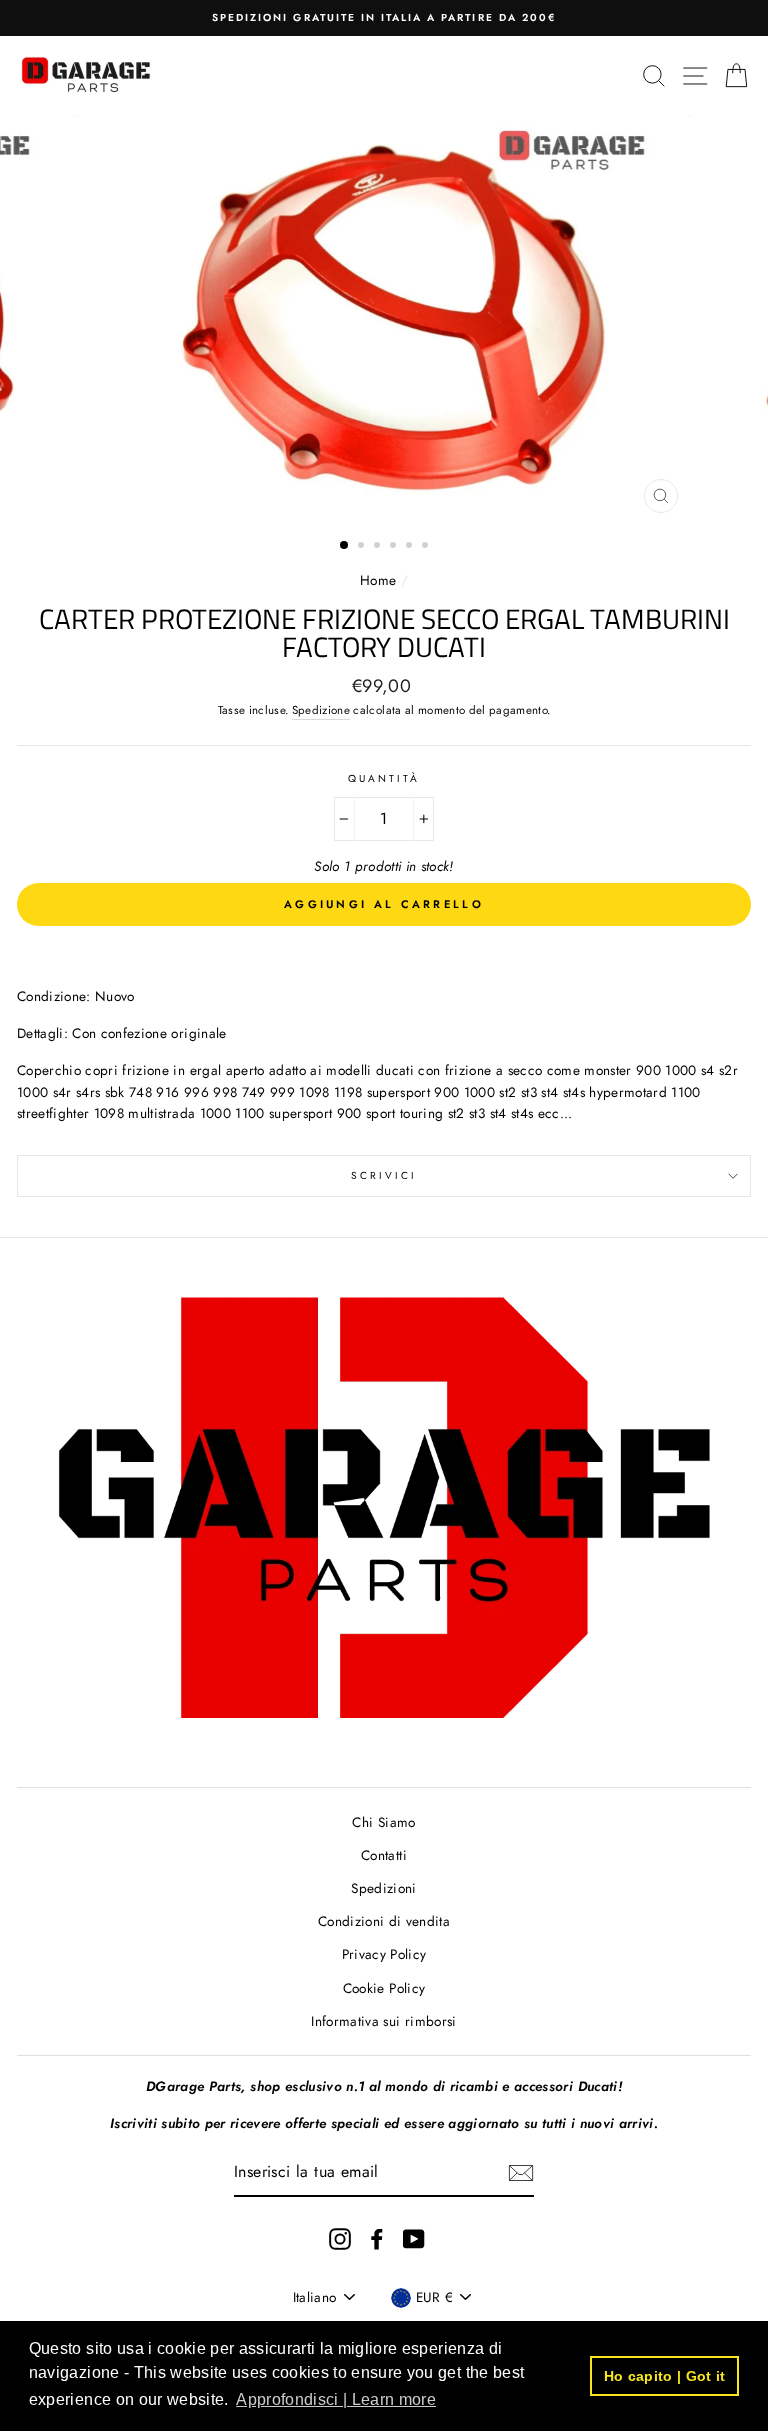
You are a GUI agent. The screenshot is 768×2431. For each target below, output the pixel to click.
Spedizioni (383, 1888)
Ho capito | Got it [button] (665, 2376)
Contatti (384, 1855)
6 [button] (427, 547)
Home (380, 580)
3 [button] (379, 547)
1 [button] (345, 546)
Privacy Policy (384, 1954)
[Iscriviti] (521, 2173)
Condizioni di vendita (384, 1921)
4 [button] (395, 547)
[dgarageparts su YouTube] (414, 2238)
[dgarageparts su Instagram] (340, 2238)
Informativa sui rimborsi (383, 2021)
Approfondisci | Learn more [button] (336, 2399)
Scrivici (384, 1175)
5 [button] (411, 547)
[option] (384, 18)
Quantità (384, 778)
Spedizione (321, 710)
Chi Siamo (383, 1822)
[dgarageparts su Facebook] (377, 2238)
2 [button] (363, 547)
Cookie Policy (384, 1988)
